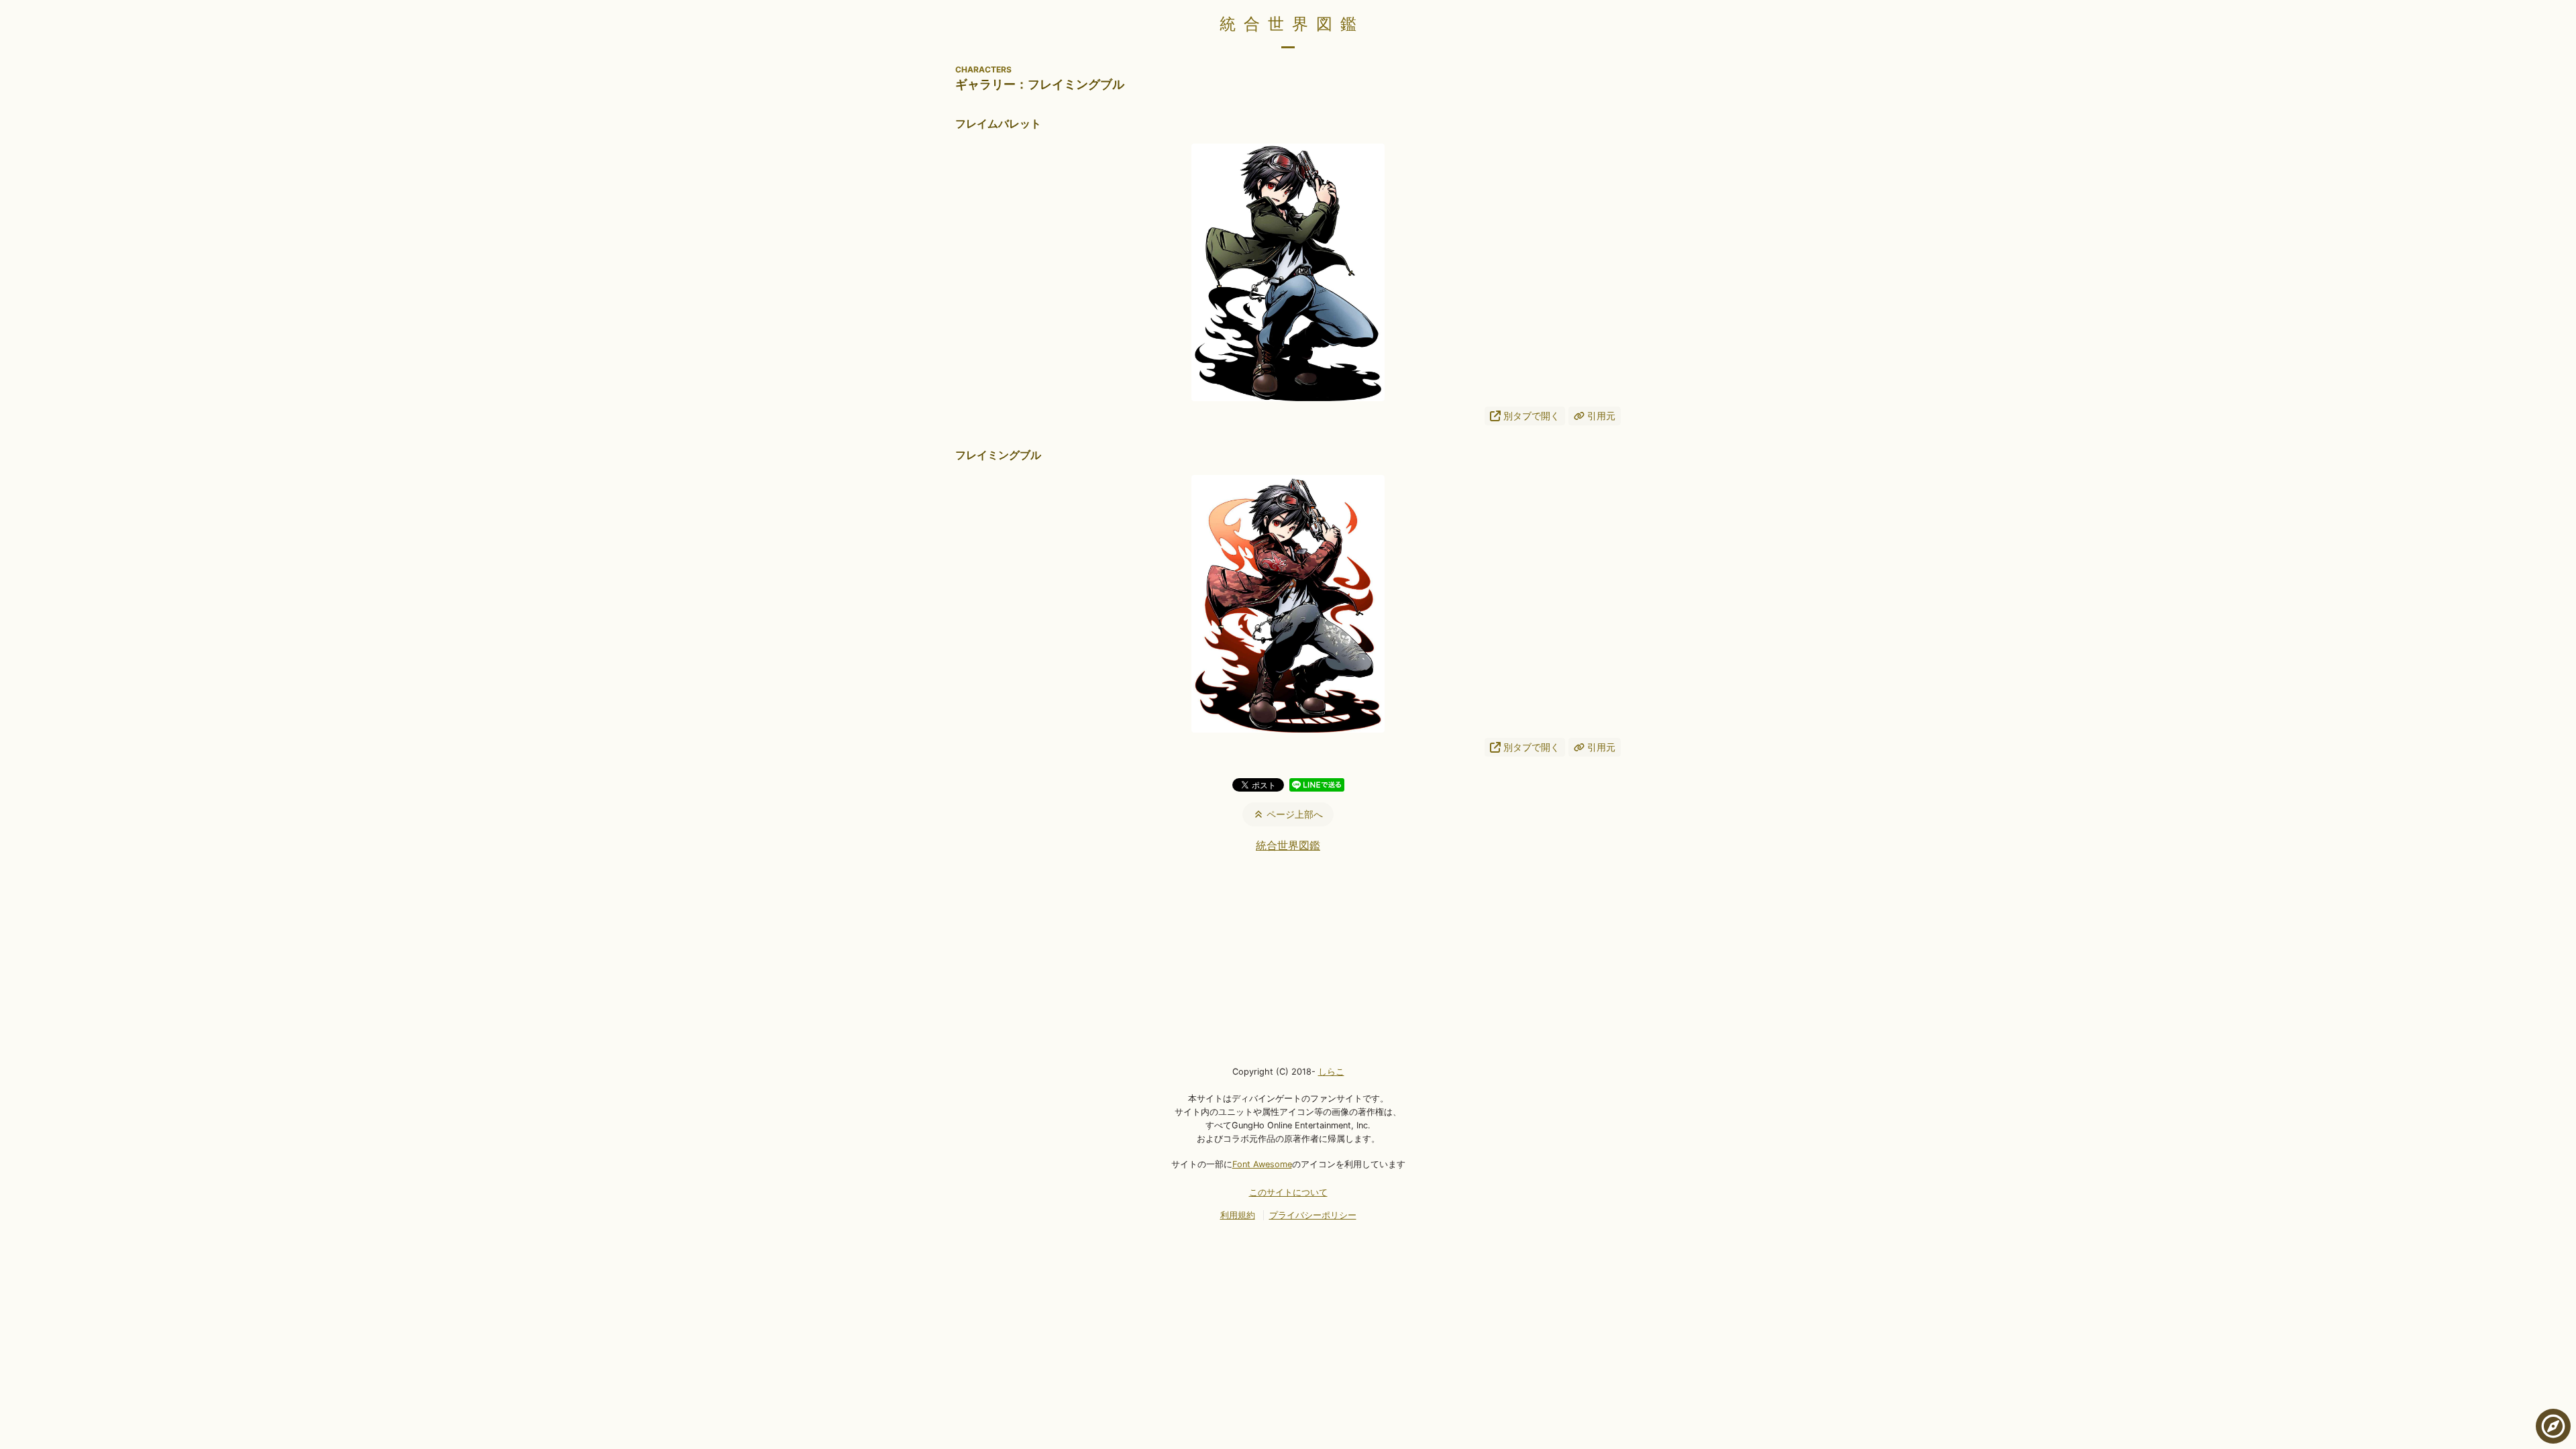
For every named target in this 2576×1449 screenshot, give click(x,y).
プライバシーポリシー (1313, 1215)
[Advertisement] (1288, 958)
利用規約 (1238, 1215)
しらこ (1331, 1072)
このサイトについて (1288, 1192)
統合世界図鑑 (1292, 24)
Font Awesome (1262, 1164)
